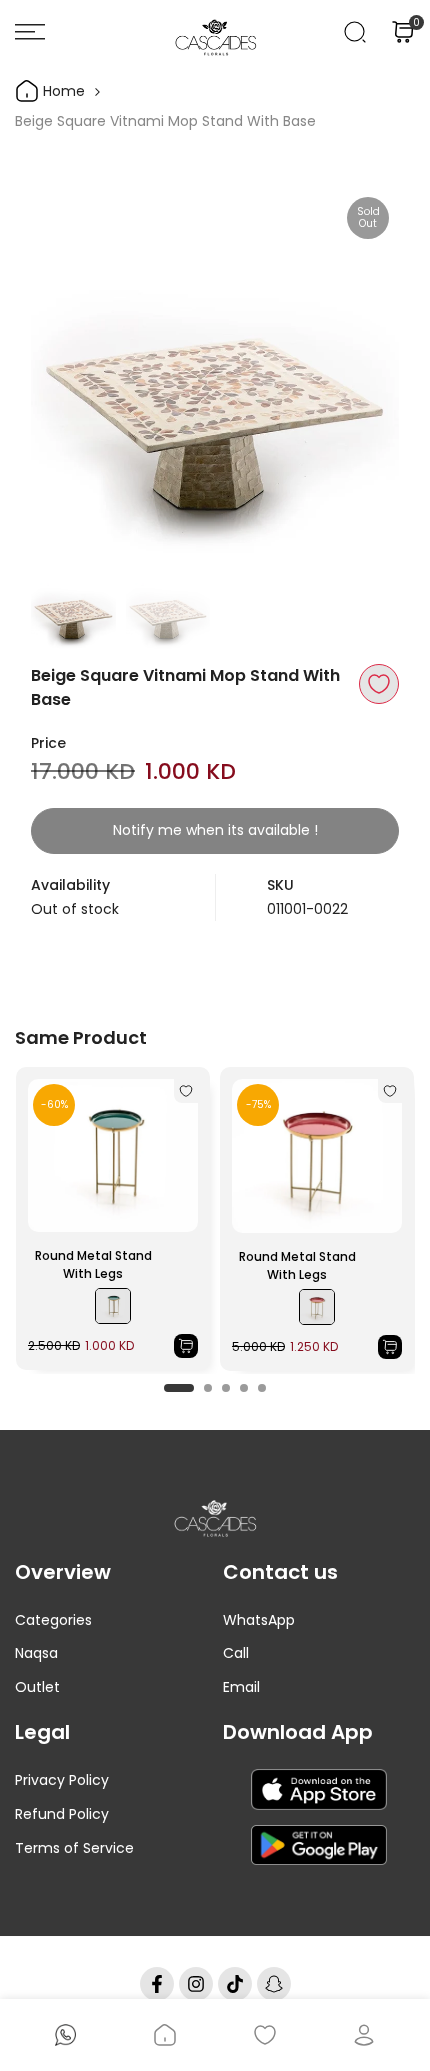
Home (62, 91)
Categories (53, 1620)
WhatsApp (259, 1620)
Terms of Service (74, 1848)
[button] (379, 684)
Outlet (37, 1687)
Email (241, 1687)
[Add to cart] (186, 1346)
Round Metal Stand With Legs (93, 1264)
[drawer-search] (355, 32)
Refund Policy (62, 1814)
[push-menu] (30, 32)
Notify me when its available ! (215, 830)
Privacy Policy (62, 1780)
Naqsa (36, 1653)
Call (236, 1653)
